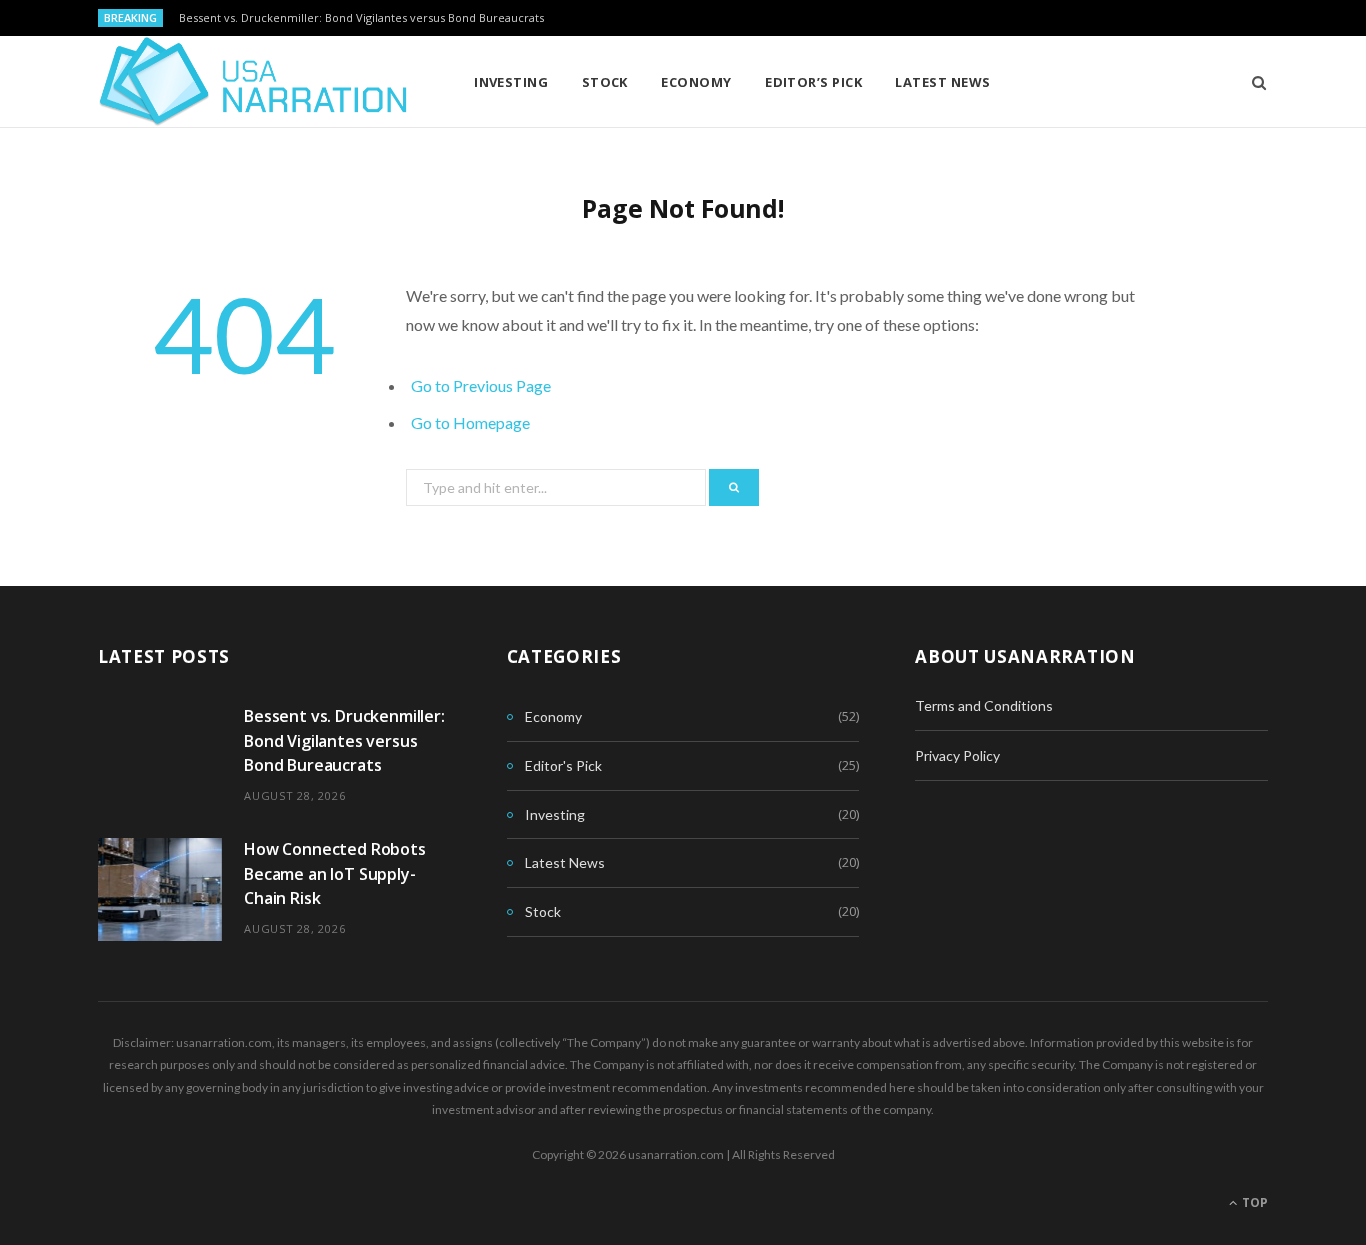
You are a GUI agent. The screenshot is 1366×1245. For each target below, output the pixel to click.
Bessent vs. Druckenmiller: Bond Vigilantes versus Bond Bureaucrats (361, 18)
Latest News (942, 82)
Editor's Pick (563, 765)
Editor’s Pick (813, 82)
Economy (696, 82)
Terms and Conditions (984, 705)
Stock (605, 82)
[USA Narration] (253, 82)
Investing (511, 82)
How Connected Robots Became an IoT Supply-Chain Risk (335, 873)
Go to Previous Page (481, 385)
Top (1253, 1202)
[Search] (1252, 82)
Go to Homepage (470, 422)
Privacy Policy (957, 755)
